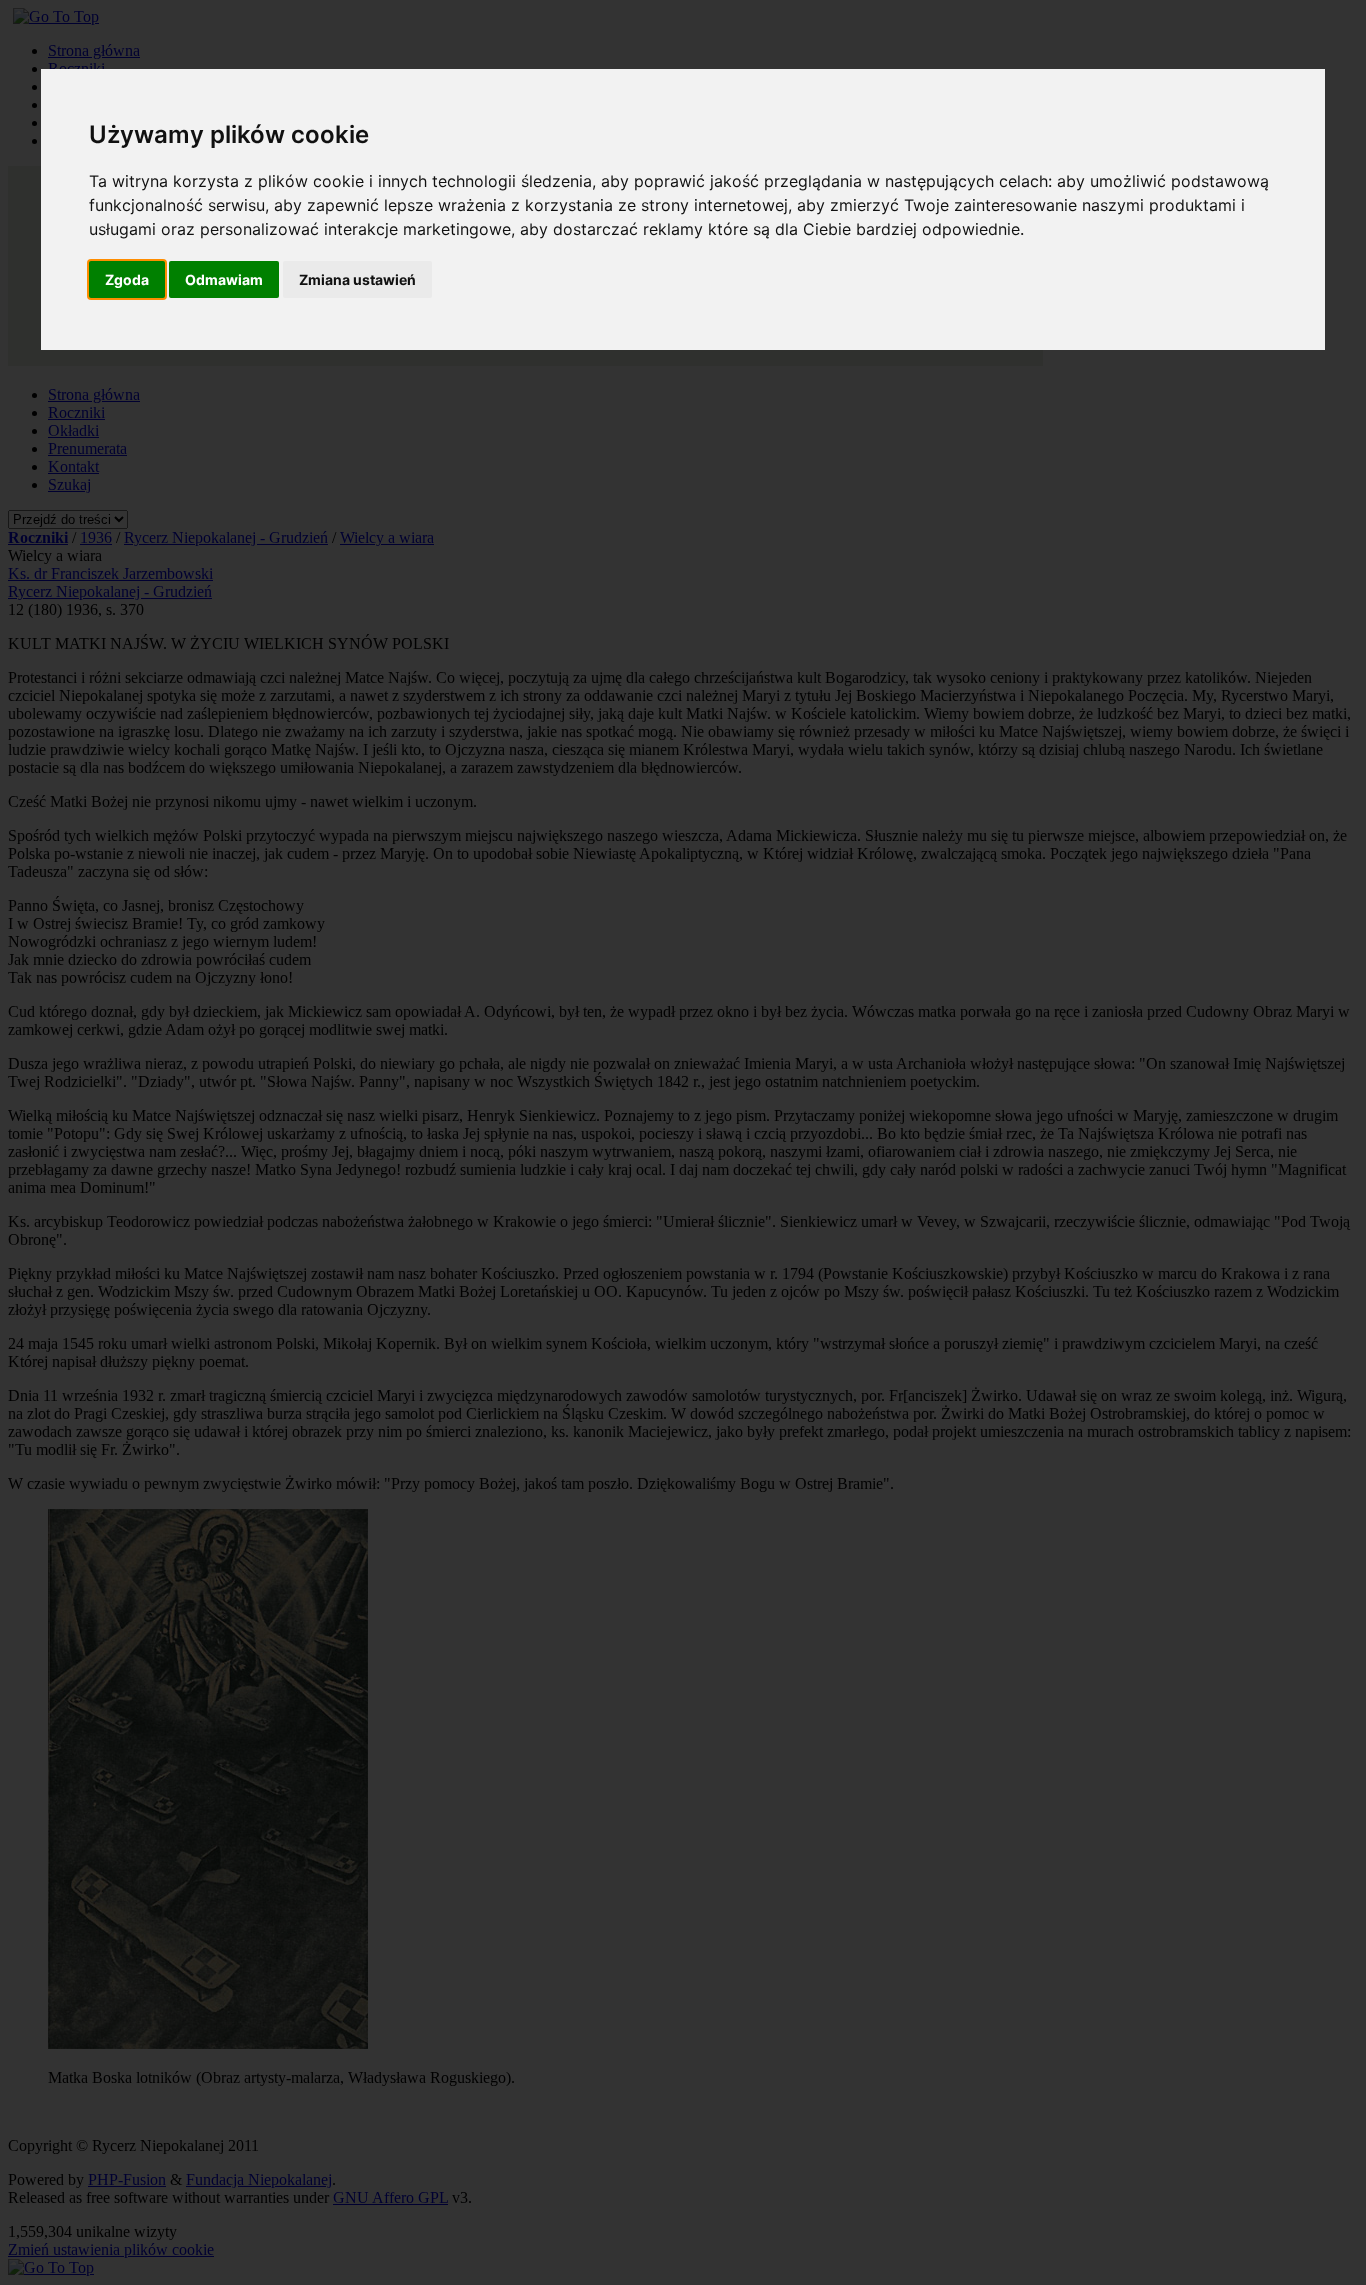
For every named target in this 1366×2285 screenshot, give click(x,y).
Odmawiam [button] (224, 279)
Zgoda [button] (127, 279)
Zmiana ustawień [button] (357, 279)
